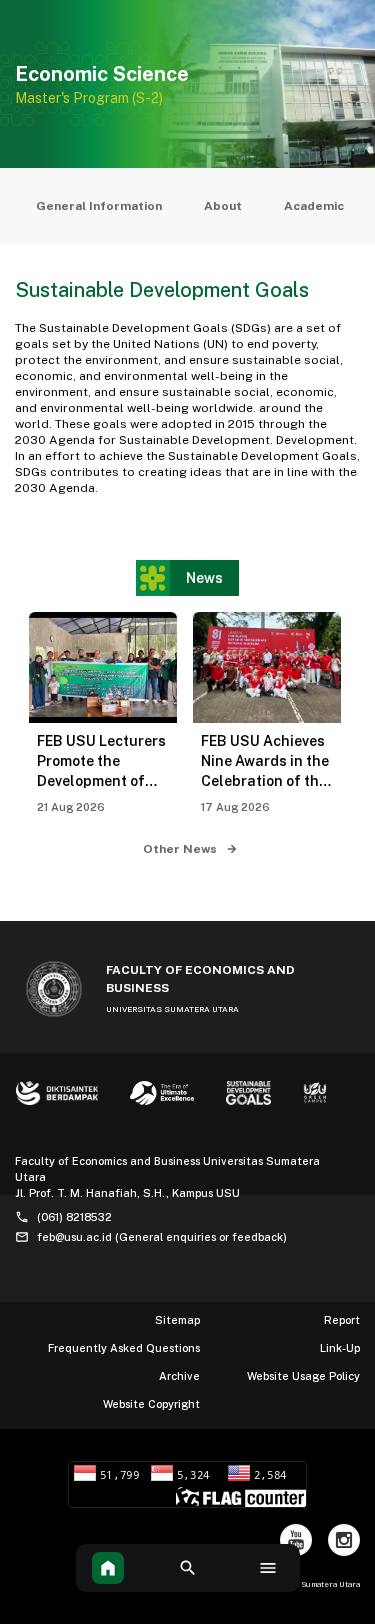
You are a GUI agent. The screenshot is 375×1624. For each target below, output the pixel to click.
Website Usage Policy (303, 1376)
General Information (99, 206)
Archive (179, 1376)
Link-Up (340, 1348)
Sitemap (177, 1320)
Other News (181, 849)
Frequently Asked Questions (124, 1348)
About (223, 206)
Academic (314, 206)
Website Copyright (151, 1404)
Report (342, 1320)
